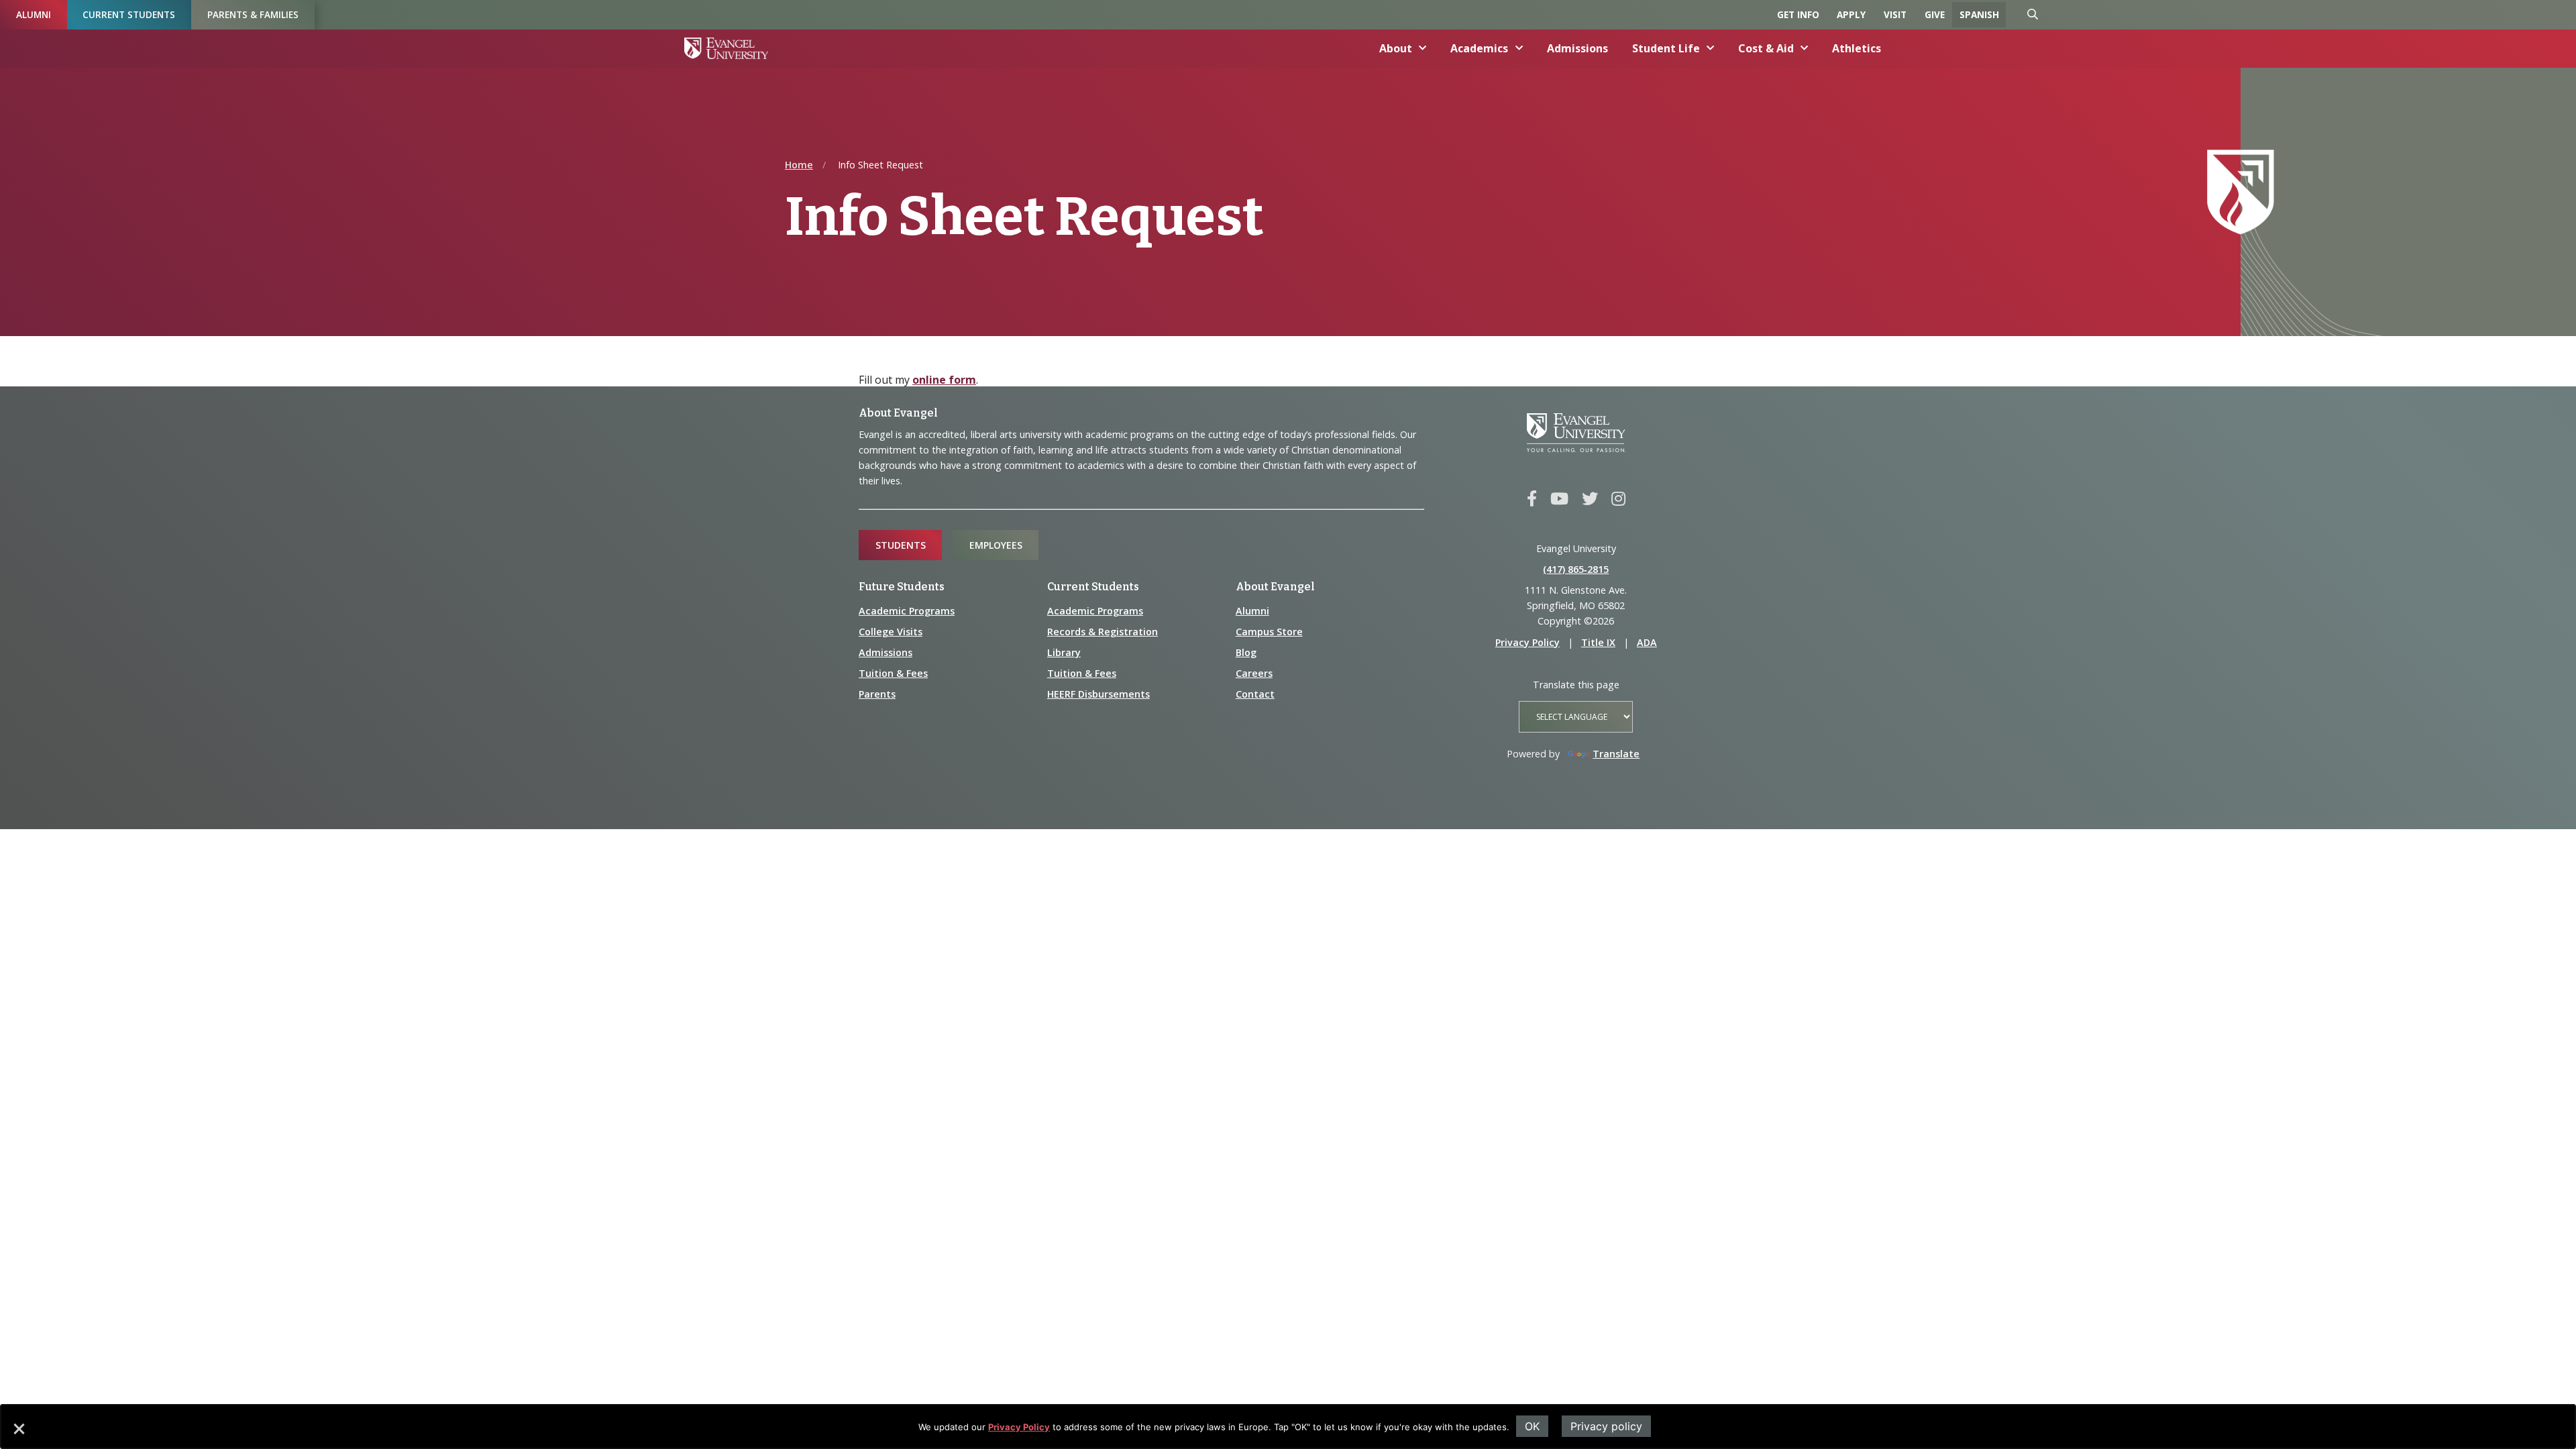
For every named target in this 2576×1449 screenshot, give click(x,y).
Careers (1254, 673)
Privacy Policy (1019, 1427)
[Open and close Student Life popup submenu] (1711, 48)
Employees (996, 545)
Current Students (129, 14)
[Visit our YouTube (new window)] (1559, 499)
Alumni (34, 14)
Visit (1895, 14)
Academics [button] (1479, 48)
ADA (1647, 642)
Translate (1616, 754)
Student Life (1666, 48)
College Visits (891, 632)
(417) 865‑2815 (1576, 569)
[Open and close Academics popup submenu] (1519, 48)
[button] (18, 1434)
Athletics (1857, 48)
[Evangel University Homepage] (726, 48)
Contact (1255, 694)
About (1396, 48)
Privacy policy (1606, 1426)
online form (944, 380)
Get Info (1798, 14)
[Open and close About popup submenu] (1423, 48)
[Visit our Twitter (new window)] (1590, 499)
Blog (1246, 652)
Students (901, 545)
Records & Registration (1103, 632)
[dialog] (1288, 1427)
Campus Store (1269, 632)
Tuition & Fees (893, 673)
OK (1532, 1426)
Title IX (1598, 642)
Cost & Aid (1766, 48)
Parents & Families (253, 14)
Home (799, 165)
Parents (877, 694)
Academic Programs (907, 611)
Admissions (1577, 48)
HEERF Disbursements (1098, 694)
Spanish (1979, 14)
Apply (1851, 14)
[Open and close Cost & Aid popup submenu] (1805, 48)
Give (1935, 14)
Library (1064, 652)
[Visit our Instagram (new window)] (1618, 499)
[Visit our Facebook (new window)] (1532, 499)
